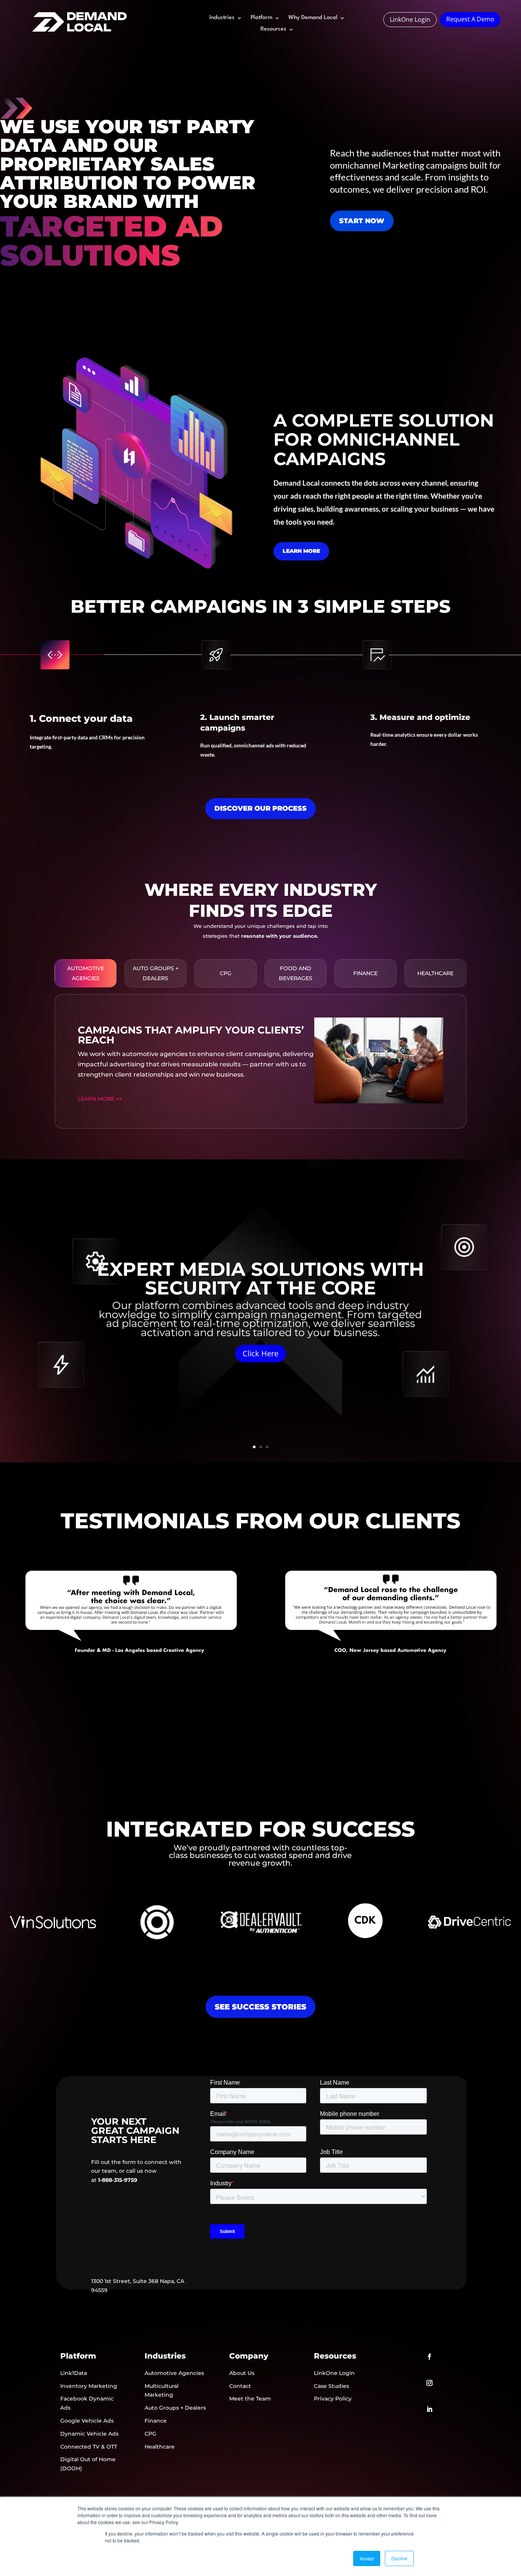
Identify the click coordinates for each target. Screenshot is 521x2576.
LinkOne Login (410, 19)
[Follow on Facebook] (429, 2357)
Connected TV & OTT (89, 2447)
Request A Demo (470, 19)
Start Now (362, 221)
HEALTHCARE (435, 973)
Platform (261, 18)
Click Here (260, 1353)
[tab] (86, 973)
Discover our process (260, 808)
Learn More (301, 551)
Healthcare (160, 2447)
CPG (226, 973)
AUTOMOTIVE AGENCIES (86, 973)
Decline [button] (399, 2558)
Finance (156, 2421)
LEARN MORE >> (100, 1099)
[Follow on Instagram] (429, 2383)
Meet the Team (250, 2399)
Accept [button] (367, 2558)
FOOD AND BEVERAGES (296, 973)
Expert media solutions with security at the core (260, 1278)
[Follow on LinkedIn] (429, 2409)
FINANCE (365, 973)
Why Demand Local (313, 18)
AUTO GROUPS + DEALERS (156, 973)
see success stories (260, 2007)
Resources (273, 29)
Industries (222, 18)
